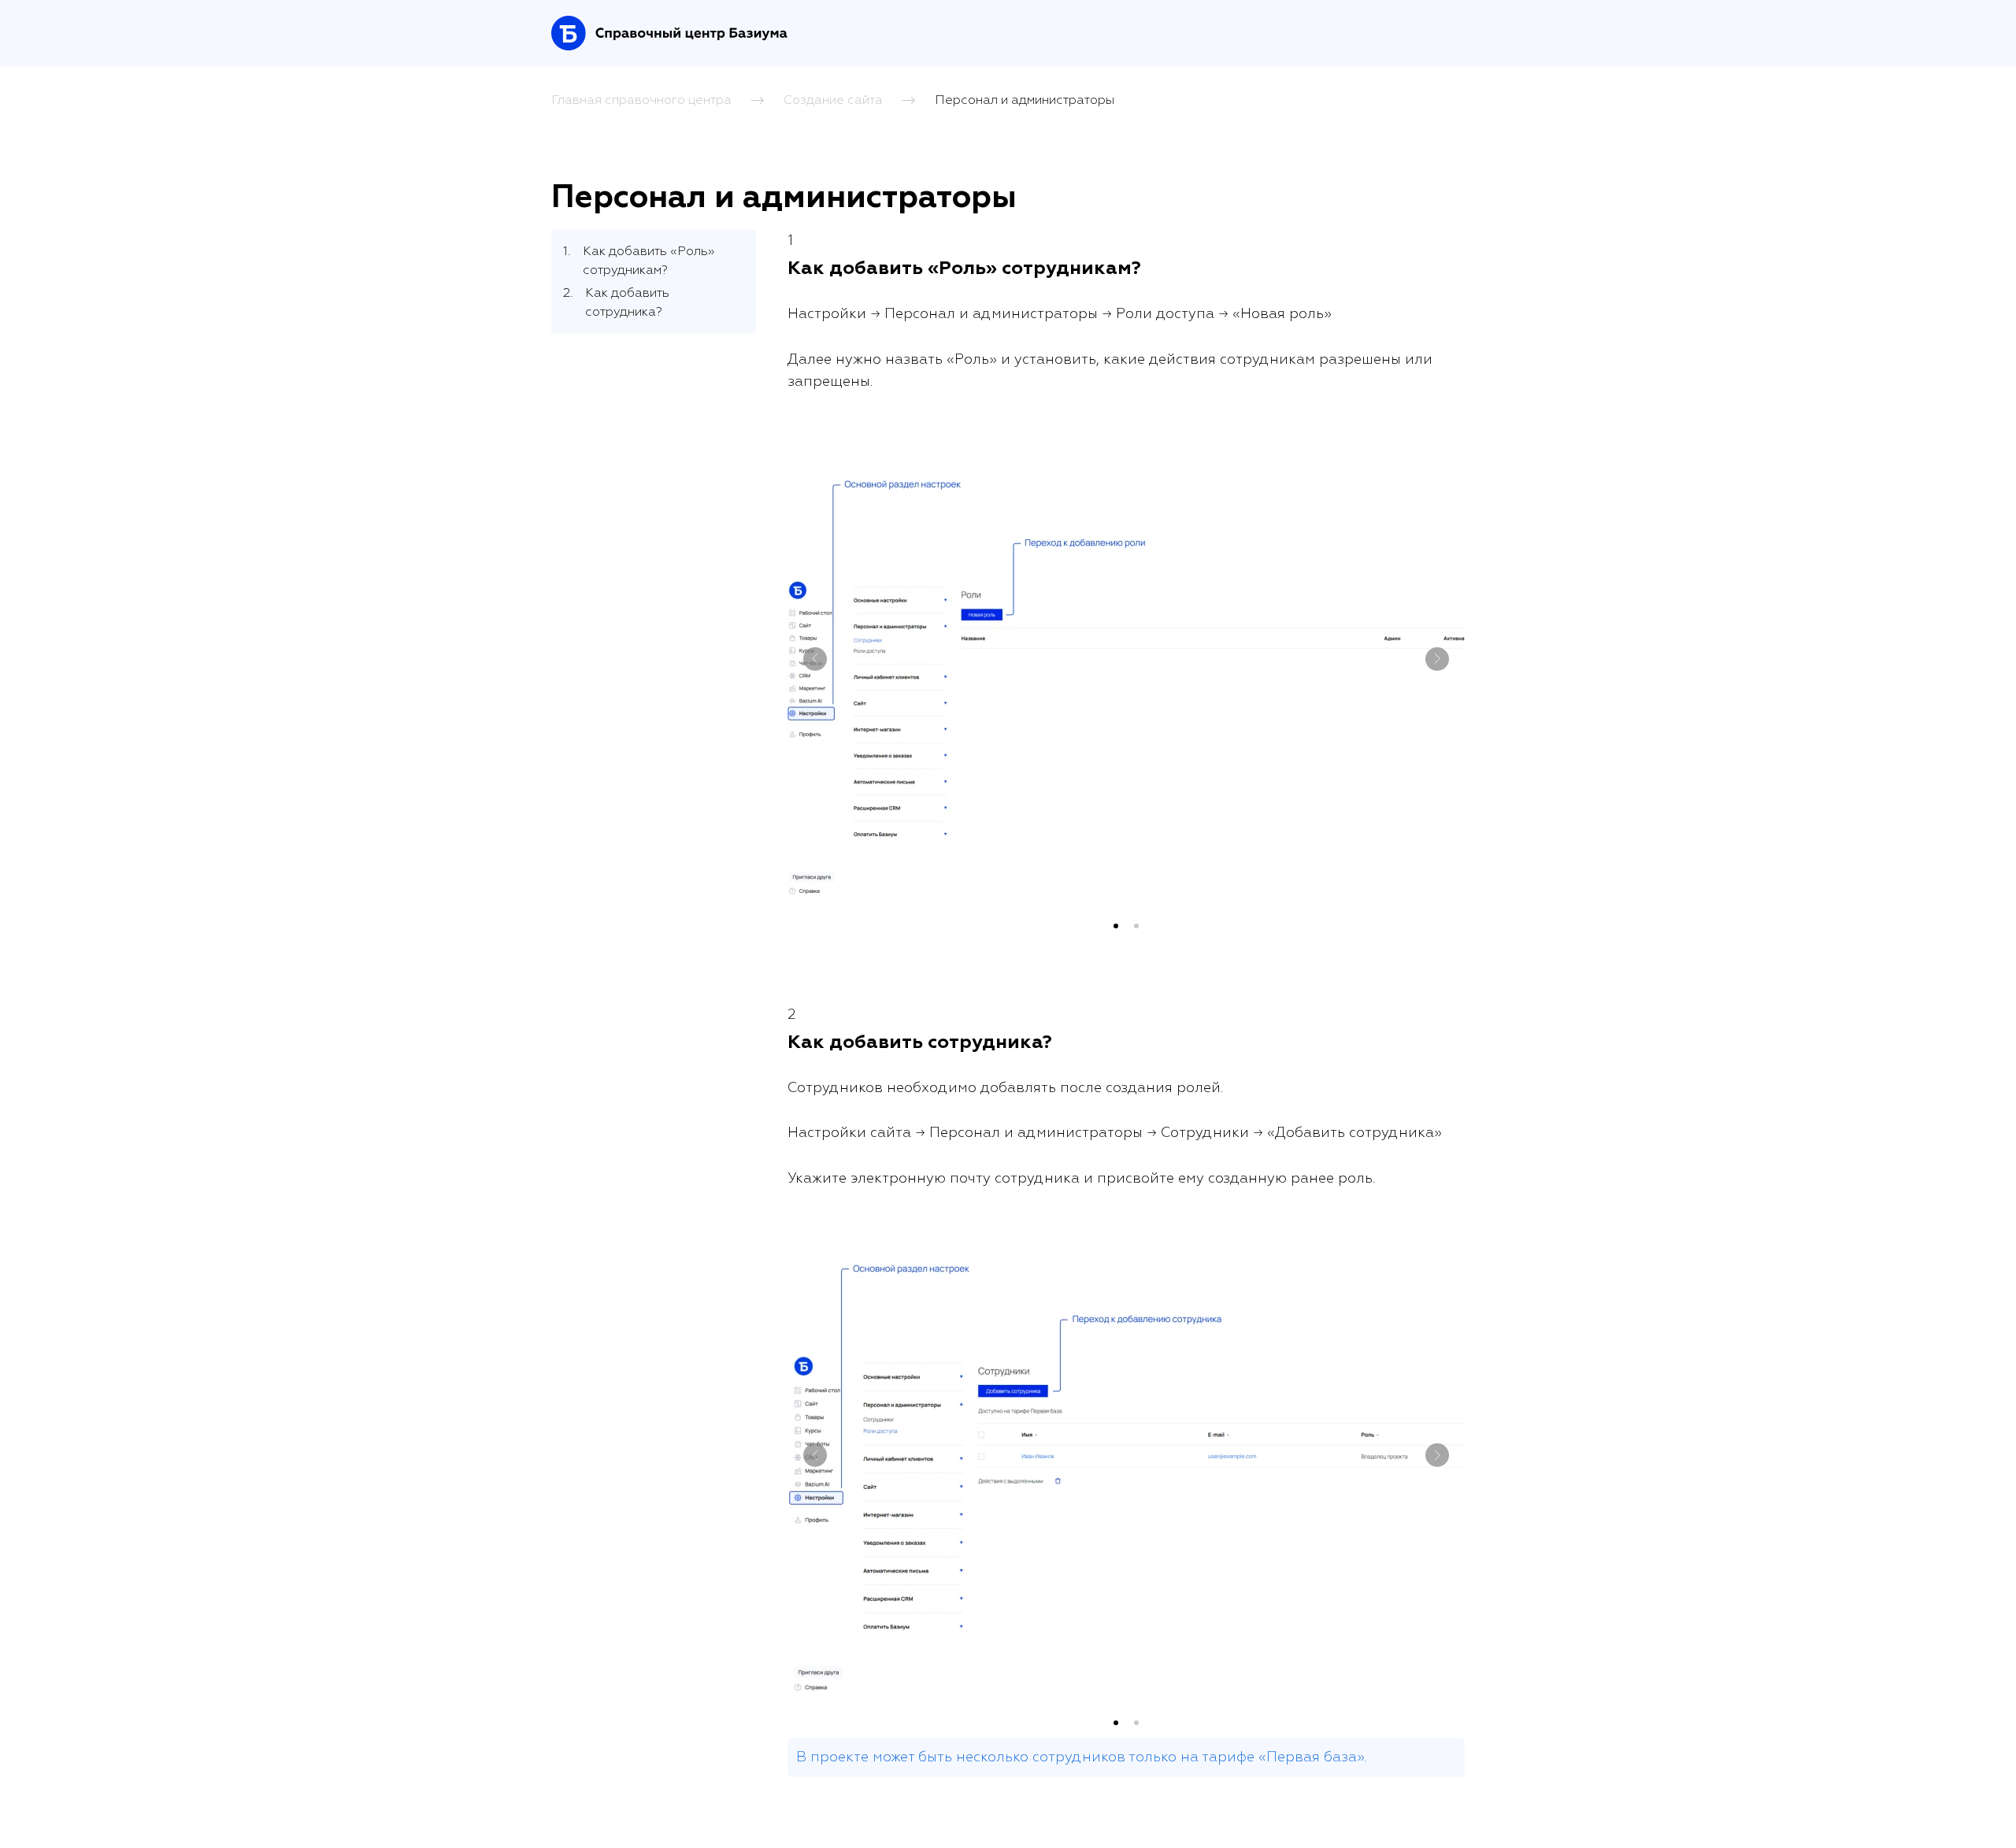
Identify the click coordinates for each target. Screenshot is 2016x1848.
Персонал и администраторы (1025, 99)
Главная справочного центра (641, 99)
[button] (1116, 926)
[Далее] (1437, 659)
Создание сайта (833, 99)
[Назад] (815, 659)
